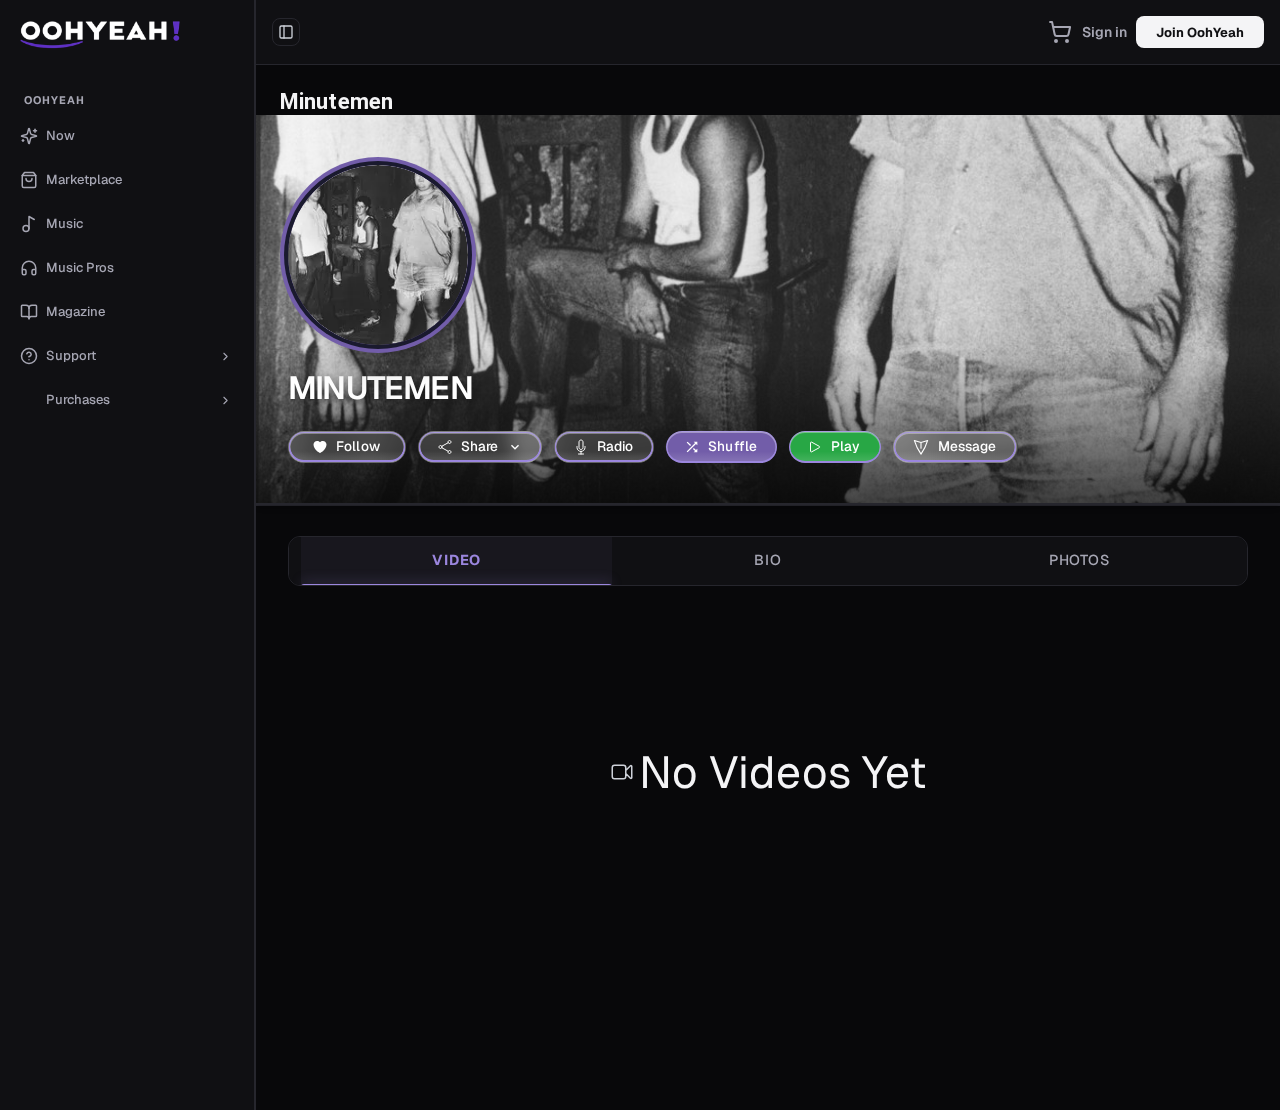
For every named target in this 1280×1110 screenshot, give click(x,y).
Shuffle (732, 446)
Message (967, 446)
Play (846, 446)
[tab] (456, 561)
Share (480, 446)
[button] (127, 32)
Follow (358, 446)
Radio (615, 446)
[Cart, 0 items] (1060, 32)
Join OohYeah (1200, 32)
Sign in (1105, 32)
